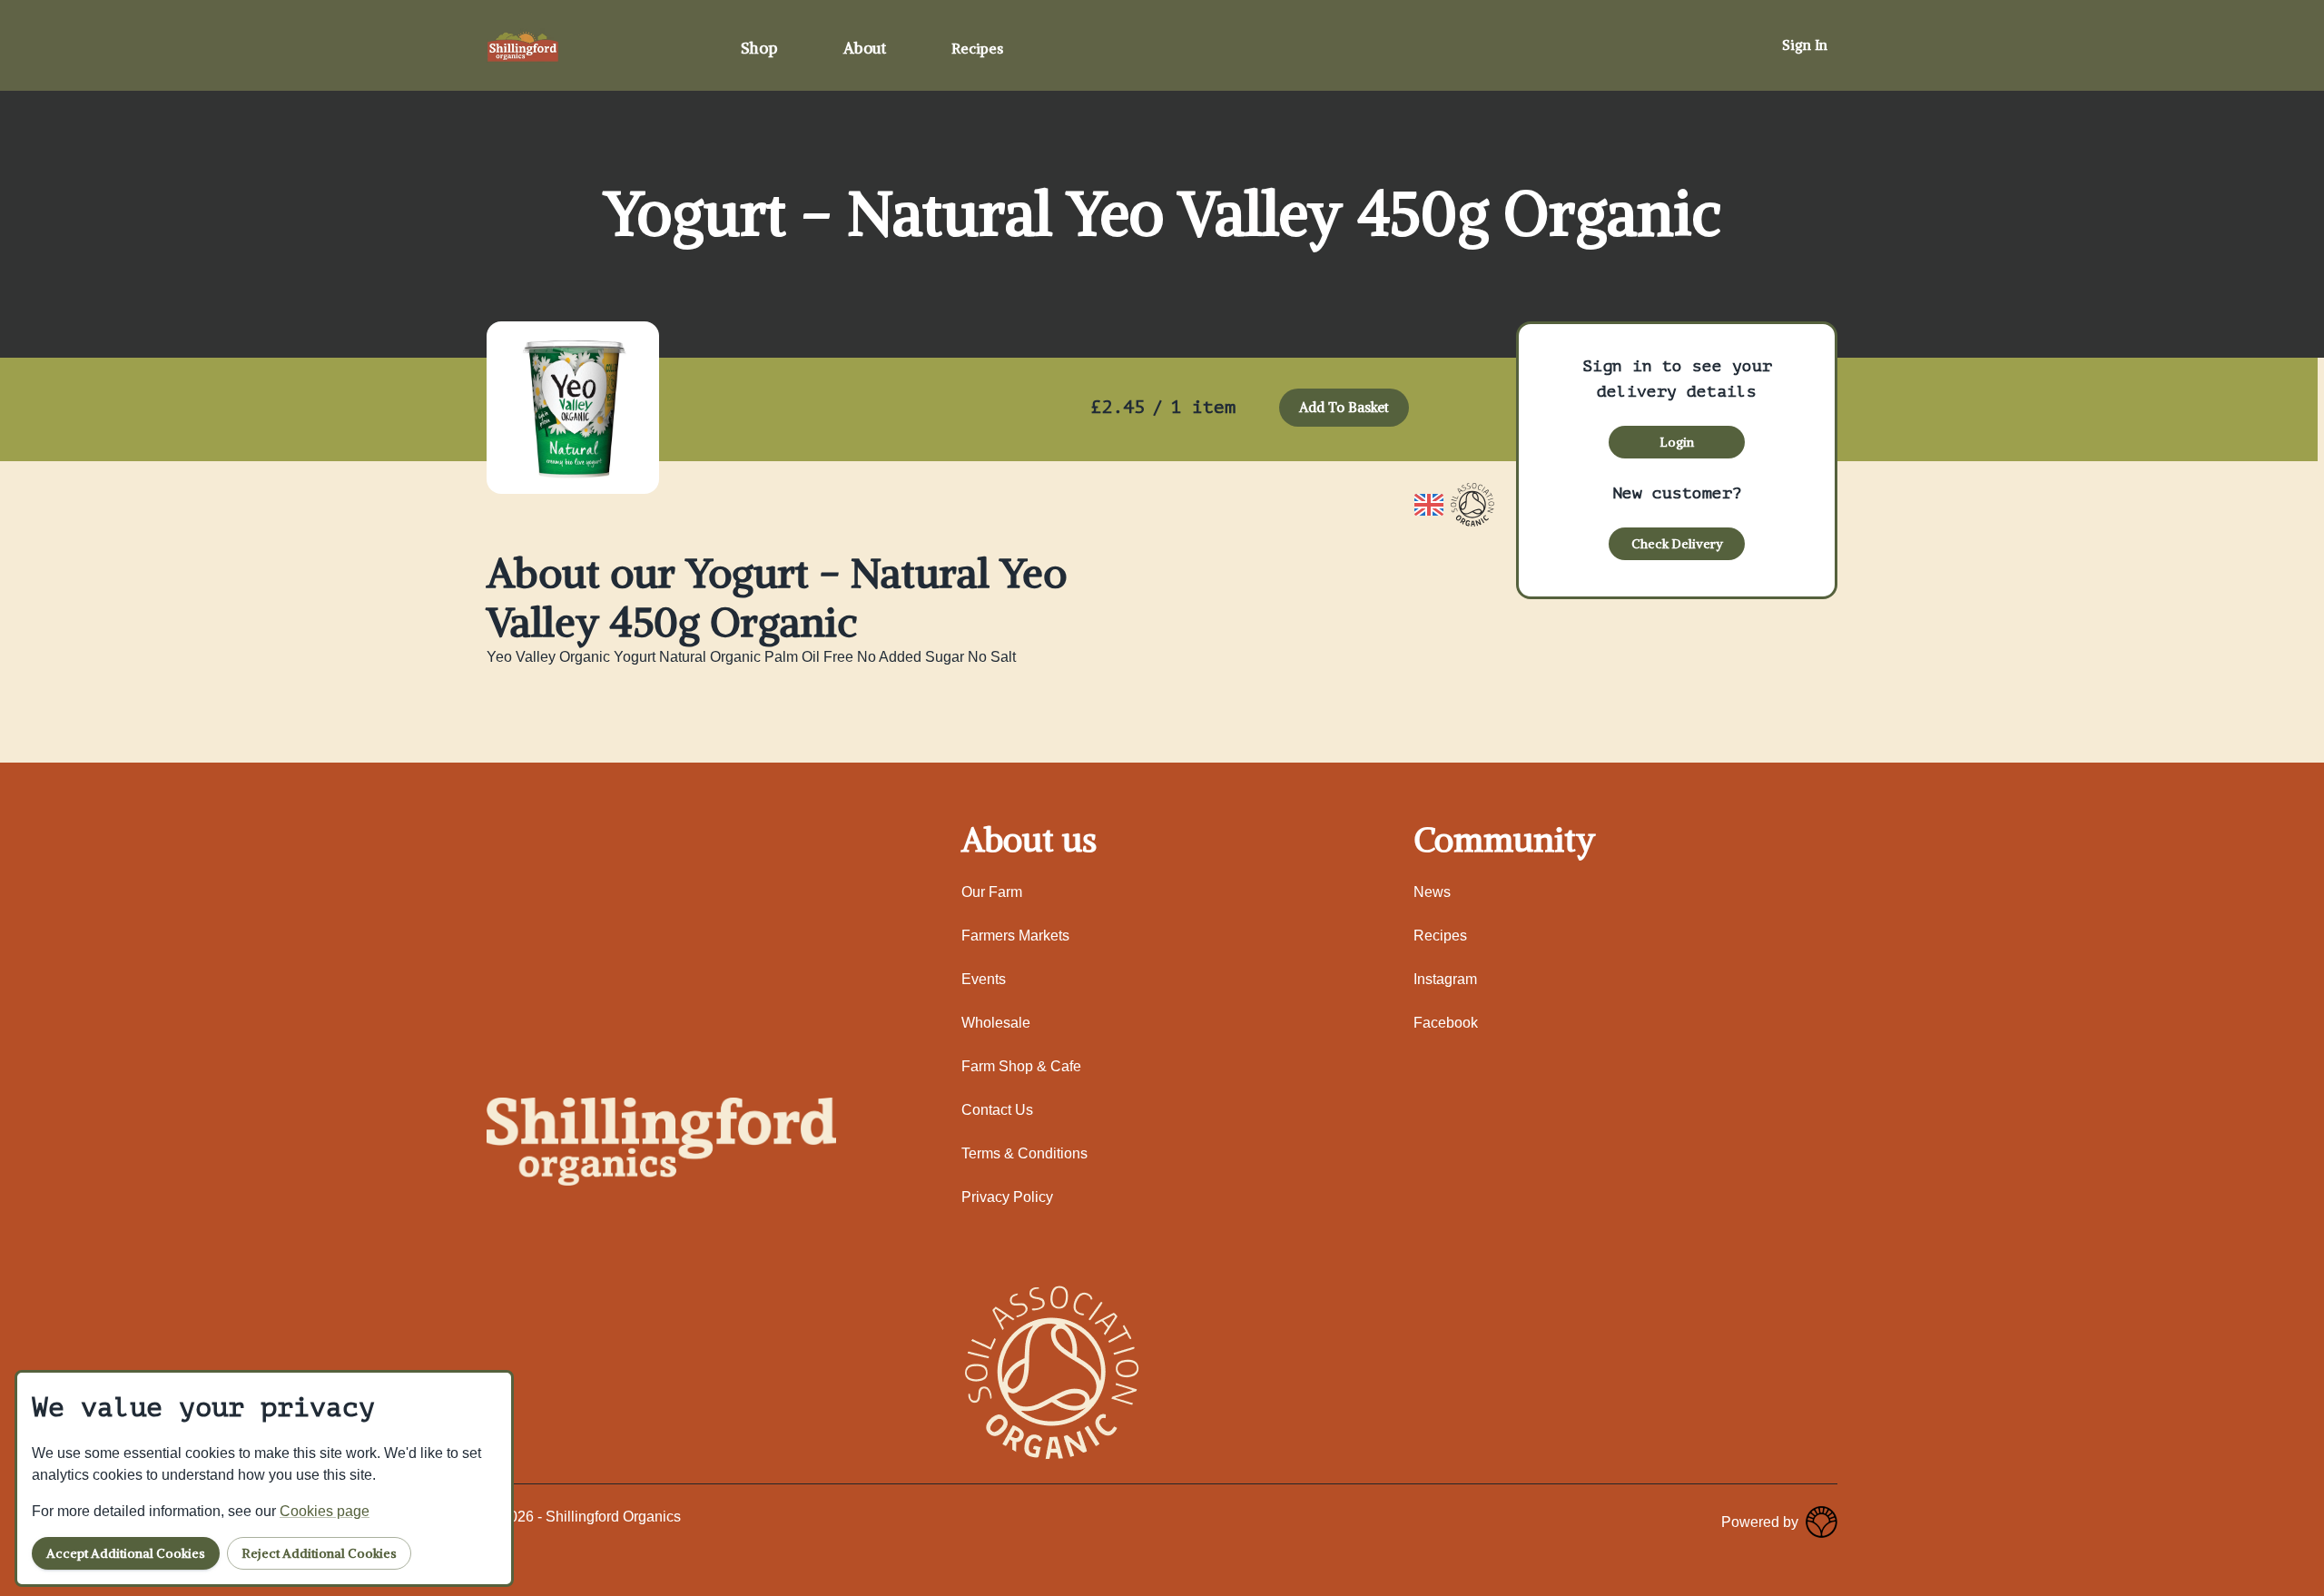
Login (1677, 442)
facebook (1446, 1023)
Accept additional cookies (126, 1553)
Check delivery (1677, 544)
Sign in (1805, 45)
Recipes (977, 48)
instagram (1445, 979)
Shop (759, 48)
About (865, 48)
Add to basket (1344, 407)
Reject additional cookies (319, 1553)
